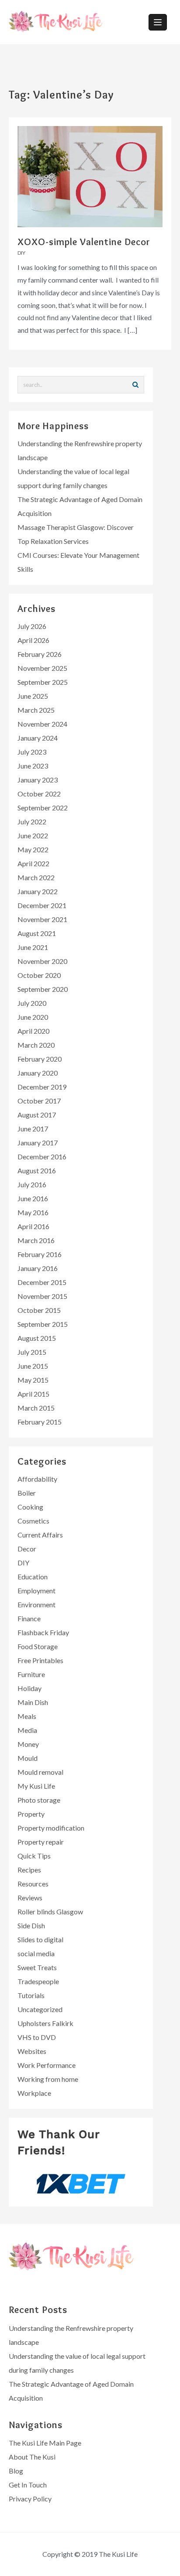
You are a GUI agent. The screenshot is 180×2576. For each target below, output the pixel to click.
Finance (29, 1618)
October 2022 (39, 794)
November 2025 (42, 668)
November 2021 (42, 919)
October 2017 (39, 1101)
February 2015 (40, 1422)
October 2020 (39, 975)
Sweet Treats (37, 1967)
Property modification (51, 1828)
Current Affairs (40, 1535)
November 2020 (42, 961)
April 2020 (33, 1031)
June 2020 (33, 1017)
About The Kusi (32, 2457)
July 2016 (32, 1184)
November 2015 (42, 1296)
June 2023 (33, 766)
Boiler (27, 1493)
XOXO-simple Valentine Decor (84, 242)
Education (33, 1577)
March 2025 (36, 710)
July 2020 (32, 1003)
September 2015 (43, 1324)
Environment (36, 1604)
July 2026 (32, 626)
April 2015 (33, 1394)
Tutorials (31, 1995)
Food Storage (38, 1646)
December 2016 (42, 1156)
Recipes (29, 1870)
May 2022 (33, 849)
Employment (36, 1590)
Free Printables (40, 1660)
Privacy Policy (30, 2499)
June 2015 (33, 1366)
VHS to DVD (37, 2037)
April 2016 (33, 1226)
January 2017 (38, 1143)
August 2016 (37, 1170)
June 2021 (33, 947)
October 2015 (39, 1310)
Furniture (31, 1674)
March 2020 (36, 1045)
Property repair (41, 1842)
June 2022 (33, 835)
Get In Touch (28, 2485)
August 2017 (37, 1115)
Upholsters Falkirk (45, 2023)
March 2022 (36, 877)
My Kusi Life (36, 1786)
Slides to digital (40, 1939)
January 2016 (38, 1268)
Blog (16, 2471)
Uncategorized (40, 2009)
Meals (27, 1716)
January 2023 (38, 780)
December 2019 (42, 1087)
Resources (33, 1884)
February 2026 (40, 654)
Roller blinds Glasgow (50, 1912)
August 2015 (37, 1338)
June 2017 (33, 1129)
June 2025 (33, 696)
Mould (28, 1758)
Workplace (34, 2093)
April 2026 (33, 640)
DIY (21, 253)
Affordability (37, 1479)
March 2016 (36, 1240)
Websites (32, 2051)
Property (31, 1814)
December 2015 (42, 1282)
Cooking (30, 1507)
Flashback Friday (43, 1632)
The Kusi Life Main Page (45, 2443)
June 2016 (33, 1198)
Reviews (30, 1898)
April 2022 (33, 863)
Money (28, 1744)
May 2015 (33, 1380)
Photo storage (39, 1800)
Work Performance (47, 2065)
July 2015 (32, 1352)
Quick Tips (34, 1856)
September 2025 (43, 682)
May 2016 (33, 1212)
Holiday (29, 1688)
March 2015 (36, 1408)
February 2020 (40, 1059)
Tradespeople (38, 1981)
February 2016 (40, 1254)
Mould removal (40, 1772)
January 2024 (38, 738)
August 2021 (37, 933)
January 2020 (38, 1073)
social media (36, 1953)
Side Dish (31, 1925)
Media (27, 1730)
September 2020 (43, 989)
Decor (27, 1549)
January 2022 (38, 891)
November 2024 (42, 724)
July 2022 (32, 822)
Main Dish (33, 1702)
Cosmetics (33, 1521)
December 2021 (42, 905)
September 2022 (43, 808)
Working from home (48, 2079)
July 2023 (32, 752)
